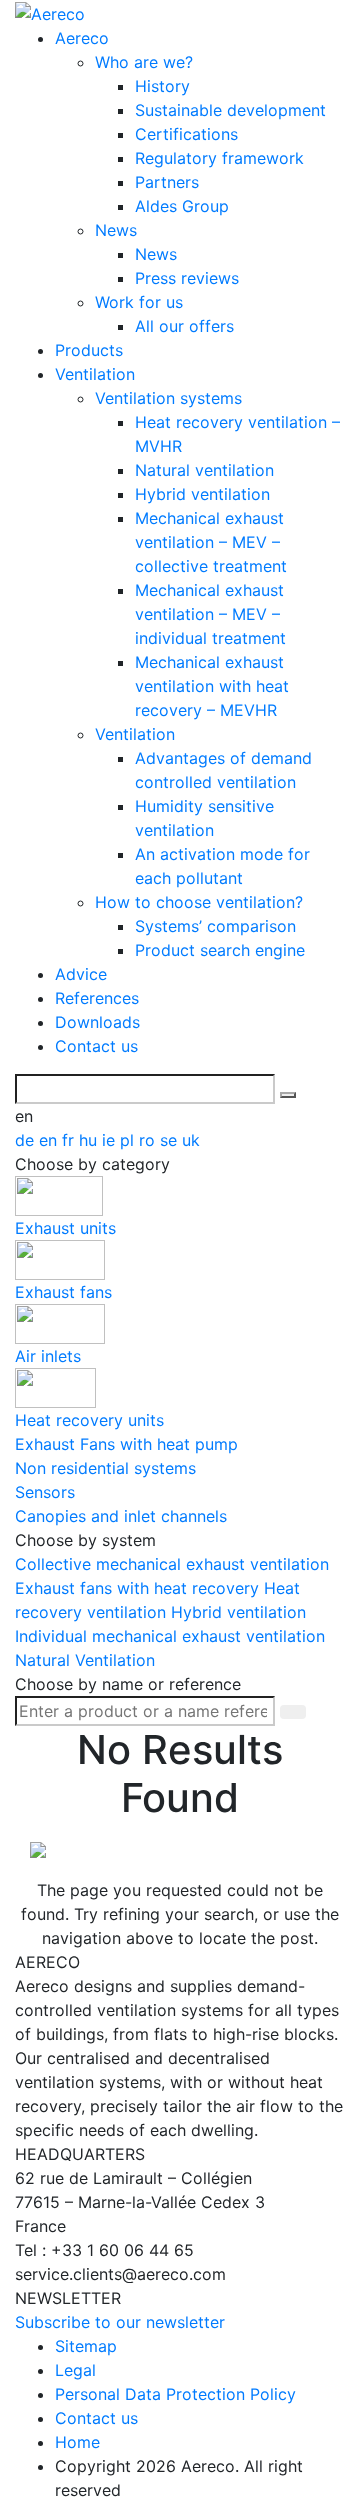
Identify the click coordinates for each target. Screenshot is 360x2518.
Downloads (97, 1022)
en (50, 1140)
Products (89, 350)
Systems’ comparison (215, 926)
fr (70, 1140)
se (171, 1140)
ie (111, 1140)
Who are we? (144, 62)
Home (77, 2442)
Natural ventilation (204, 470)
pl (129, 1140)
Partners (167, 182)
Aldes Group (182, 206)
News (116, 230)
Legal (75, 2370)
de (27, 1140)
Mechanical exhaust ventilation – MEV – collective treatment (211, 542)
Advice (81, 974)
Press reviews (187, 278)
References (97, 998)
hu (90, 1140)
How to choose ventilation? (199, 902)
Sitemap (86, 2346)
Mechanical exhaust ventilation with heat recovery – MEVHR (212, 686)
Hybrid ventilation (202, 494)
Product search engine (220, 950)
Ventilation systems (168, 398)
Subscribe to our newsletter (120, 2322)
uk (191, 1140)
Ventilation (95, 374)
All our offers (184, 326)
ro (149, 1140)
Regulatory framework (219, 158)
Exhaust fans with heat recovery (139, 1588)
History (162, 86)
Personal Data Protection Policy (175, 2394)
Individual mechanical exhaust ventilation (170, 1636)
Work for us (139, 302)
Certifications (186, 134)
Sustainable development (230, 110)
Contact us (96, 1046)
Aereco (82, 38)
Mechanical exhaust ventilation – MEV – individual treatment (210, 614)
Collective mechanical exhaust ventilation (172, 1564)
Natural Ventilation (85, 1660)
